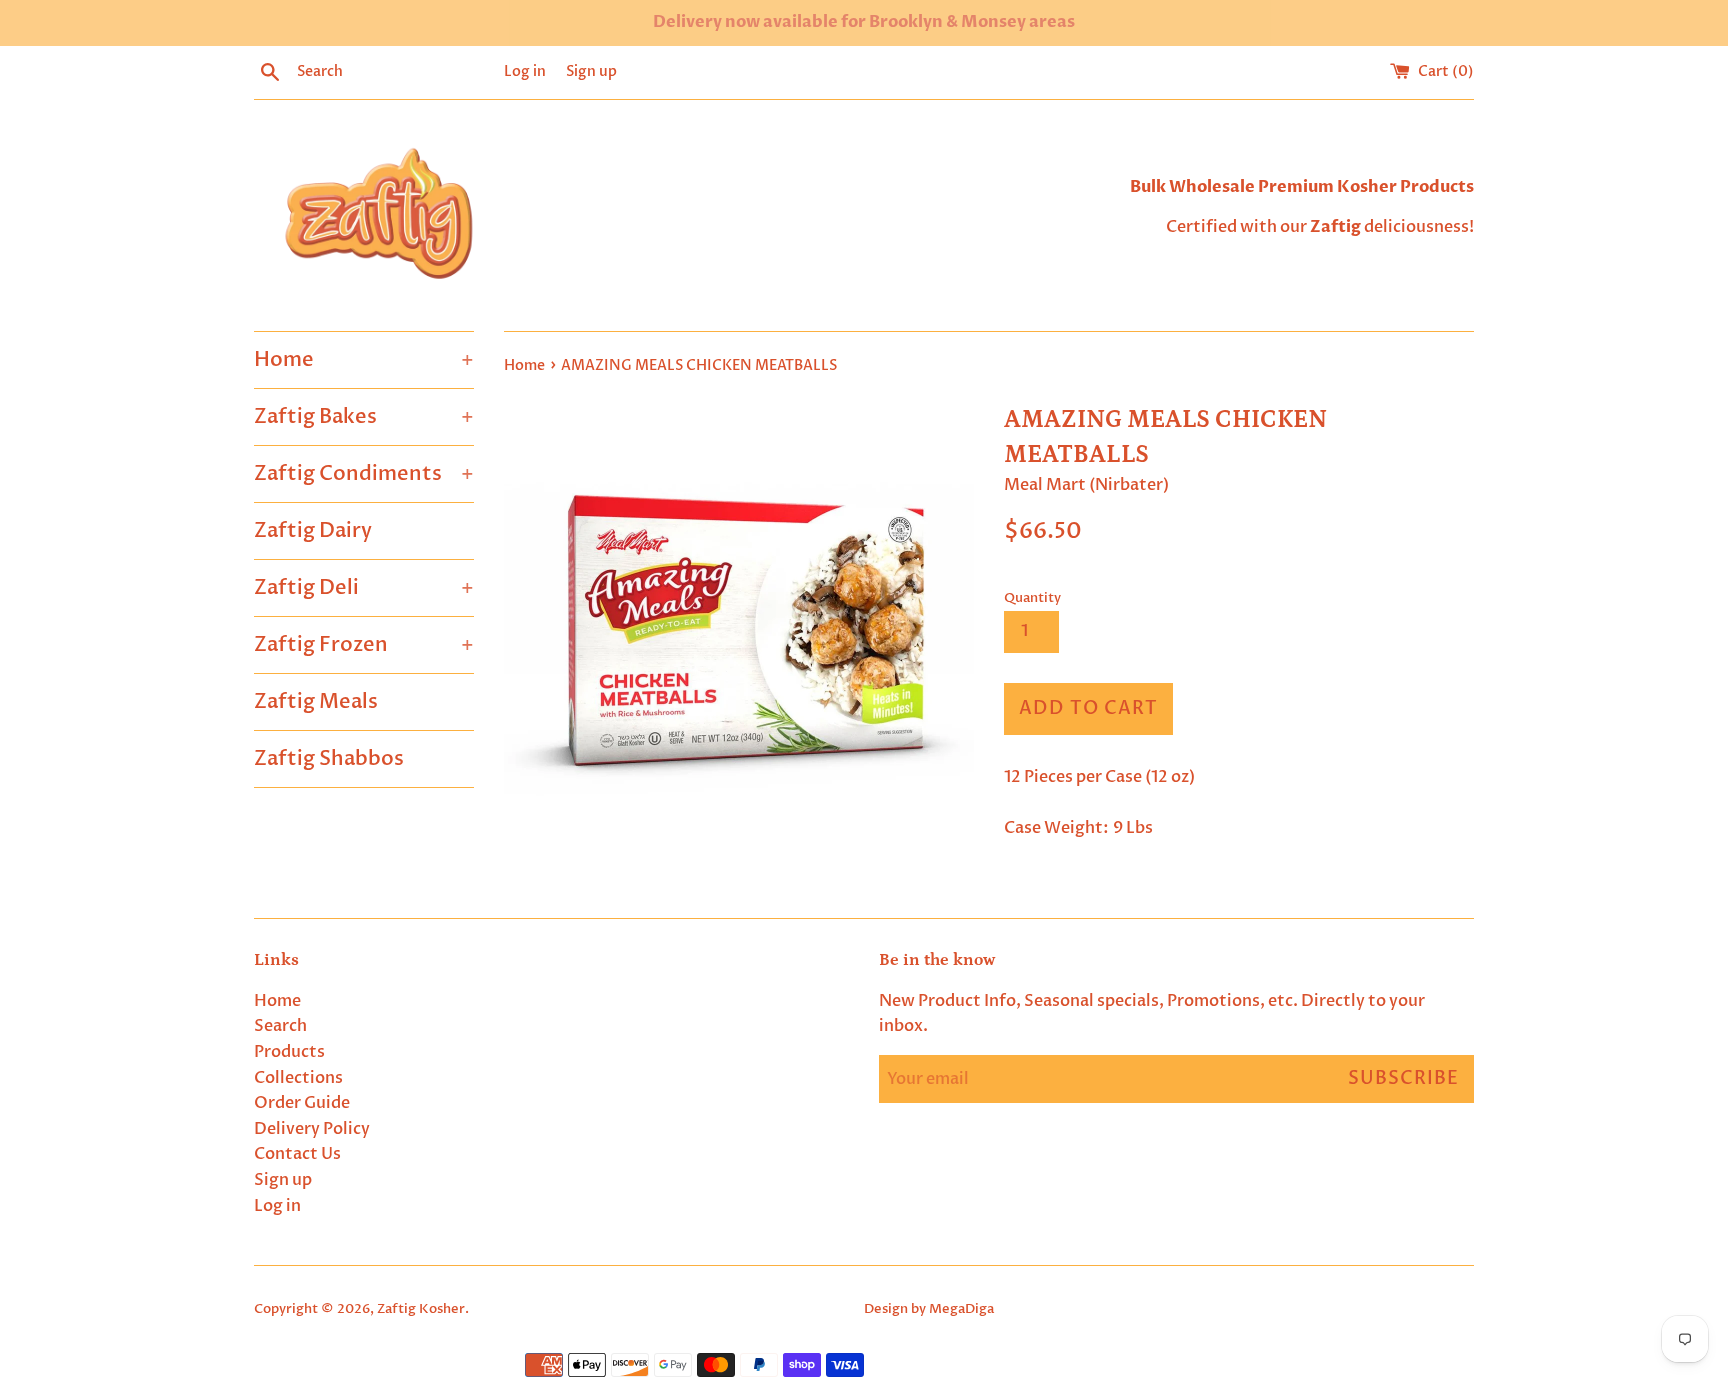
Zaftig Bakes (364, 416)
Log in (525, 71)
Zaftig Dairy (313, 530)
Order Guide (302, 1103)
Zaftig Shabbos (329, 758)
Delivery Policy (312, 1129)
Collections (298, 1078)
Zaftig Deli (364, 587)
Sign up (591, 71)
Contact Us (297, 1154)
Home (364, 359)
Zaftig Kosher (421, 1309)
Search (280, 1026)
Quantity (1032, 598)
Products (289, 1052)
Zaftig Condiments (364, 473)
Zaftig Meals (316, 701)
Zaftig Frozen (364, 644)
